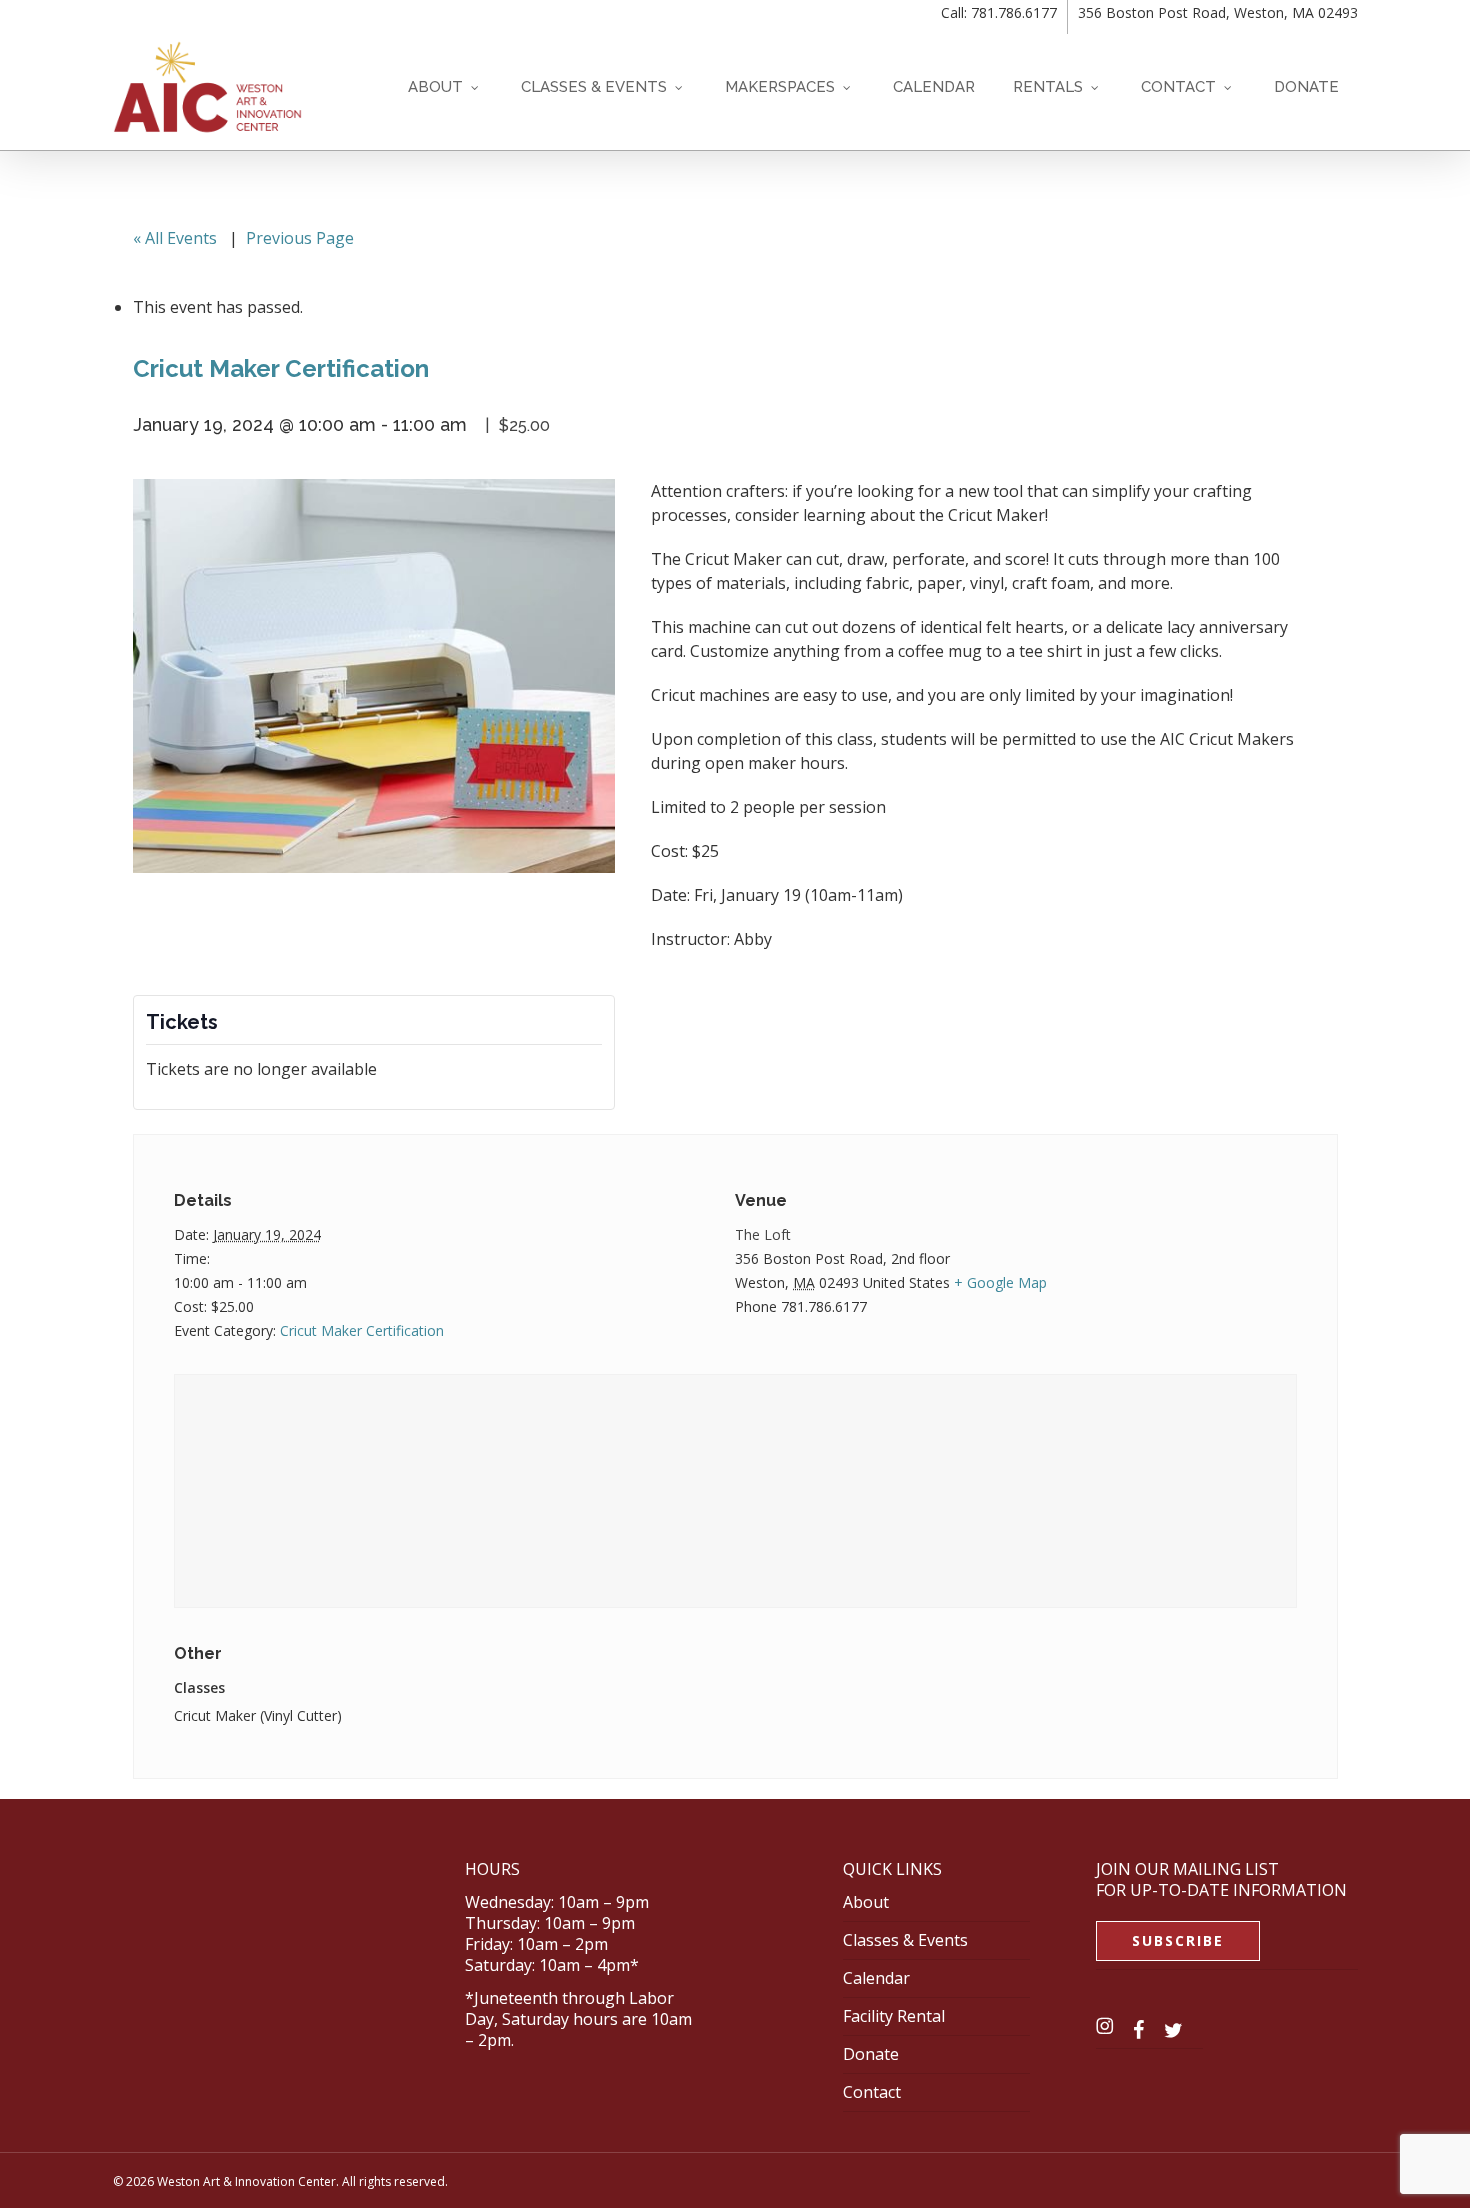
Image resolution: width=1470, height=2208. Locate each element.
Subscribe (1178, 1940)
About (866, 1902)
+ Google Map (1000, 1282)
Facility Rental (894, 2016)
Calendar (876, 1978)
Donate (871, 2054)
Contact (872, 2092)
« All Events (175, 238)
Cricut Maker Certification (362, 1330)
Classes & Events (905, 1940)
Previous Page (300, 238)
